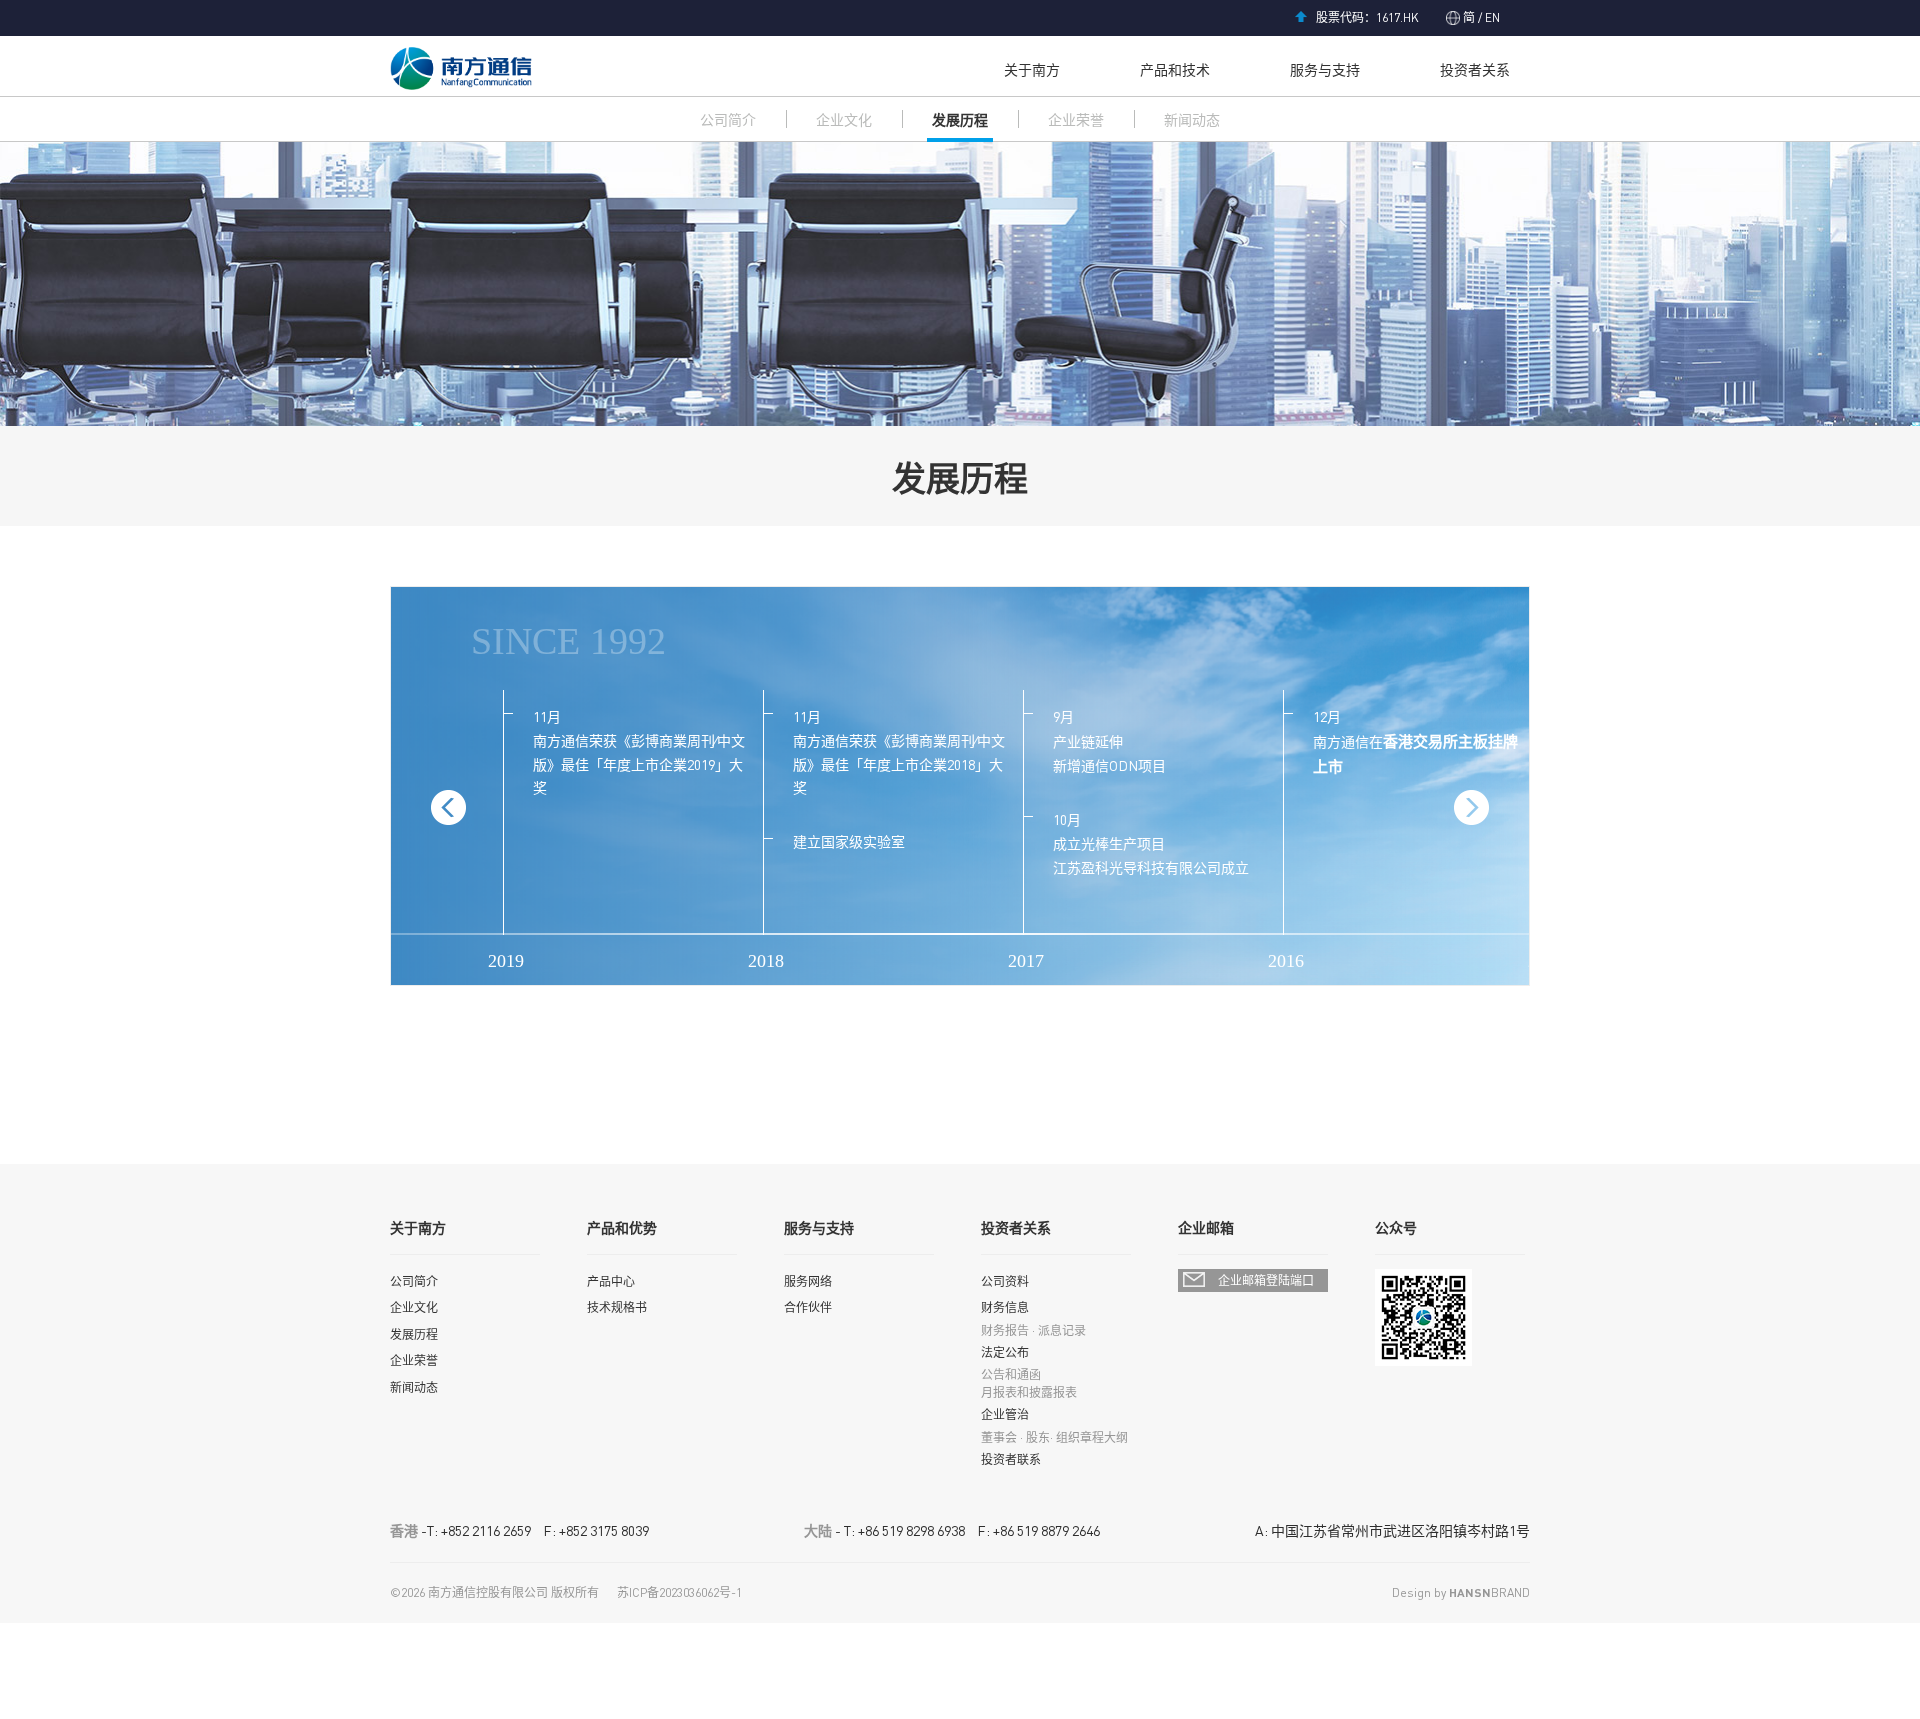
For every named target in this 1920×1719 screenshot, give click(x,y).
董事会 (999, 1437)
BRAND (1489, 1592)
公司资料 (1005, 1281)
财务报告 (1005, 1330)
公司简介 (728, 119)
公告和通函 (1011, 1374)
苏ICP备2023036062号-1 (679, 1592)
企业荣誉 (1076, 119)
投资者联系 (1011, 1459)
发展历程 (960, 119)
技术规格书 (617, 1307)
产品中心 (611, 1281)
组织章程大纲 (1092, 1437)
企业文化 (844, 119)
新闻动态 (1192, 119)
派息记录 (1062, 1330)
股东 (1038, 1437)
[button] (1471, 807)
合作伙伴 (808, 1307)
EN (1491, 17)
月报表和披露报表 (1029, 1392)
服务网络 (808, 1281)
